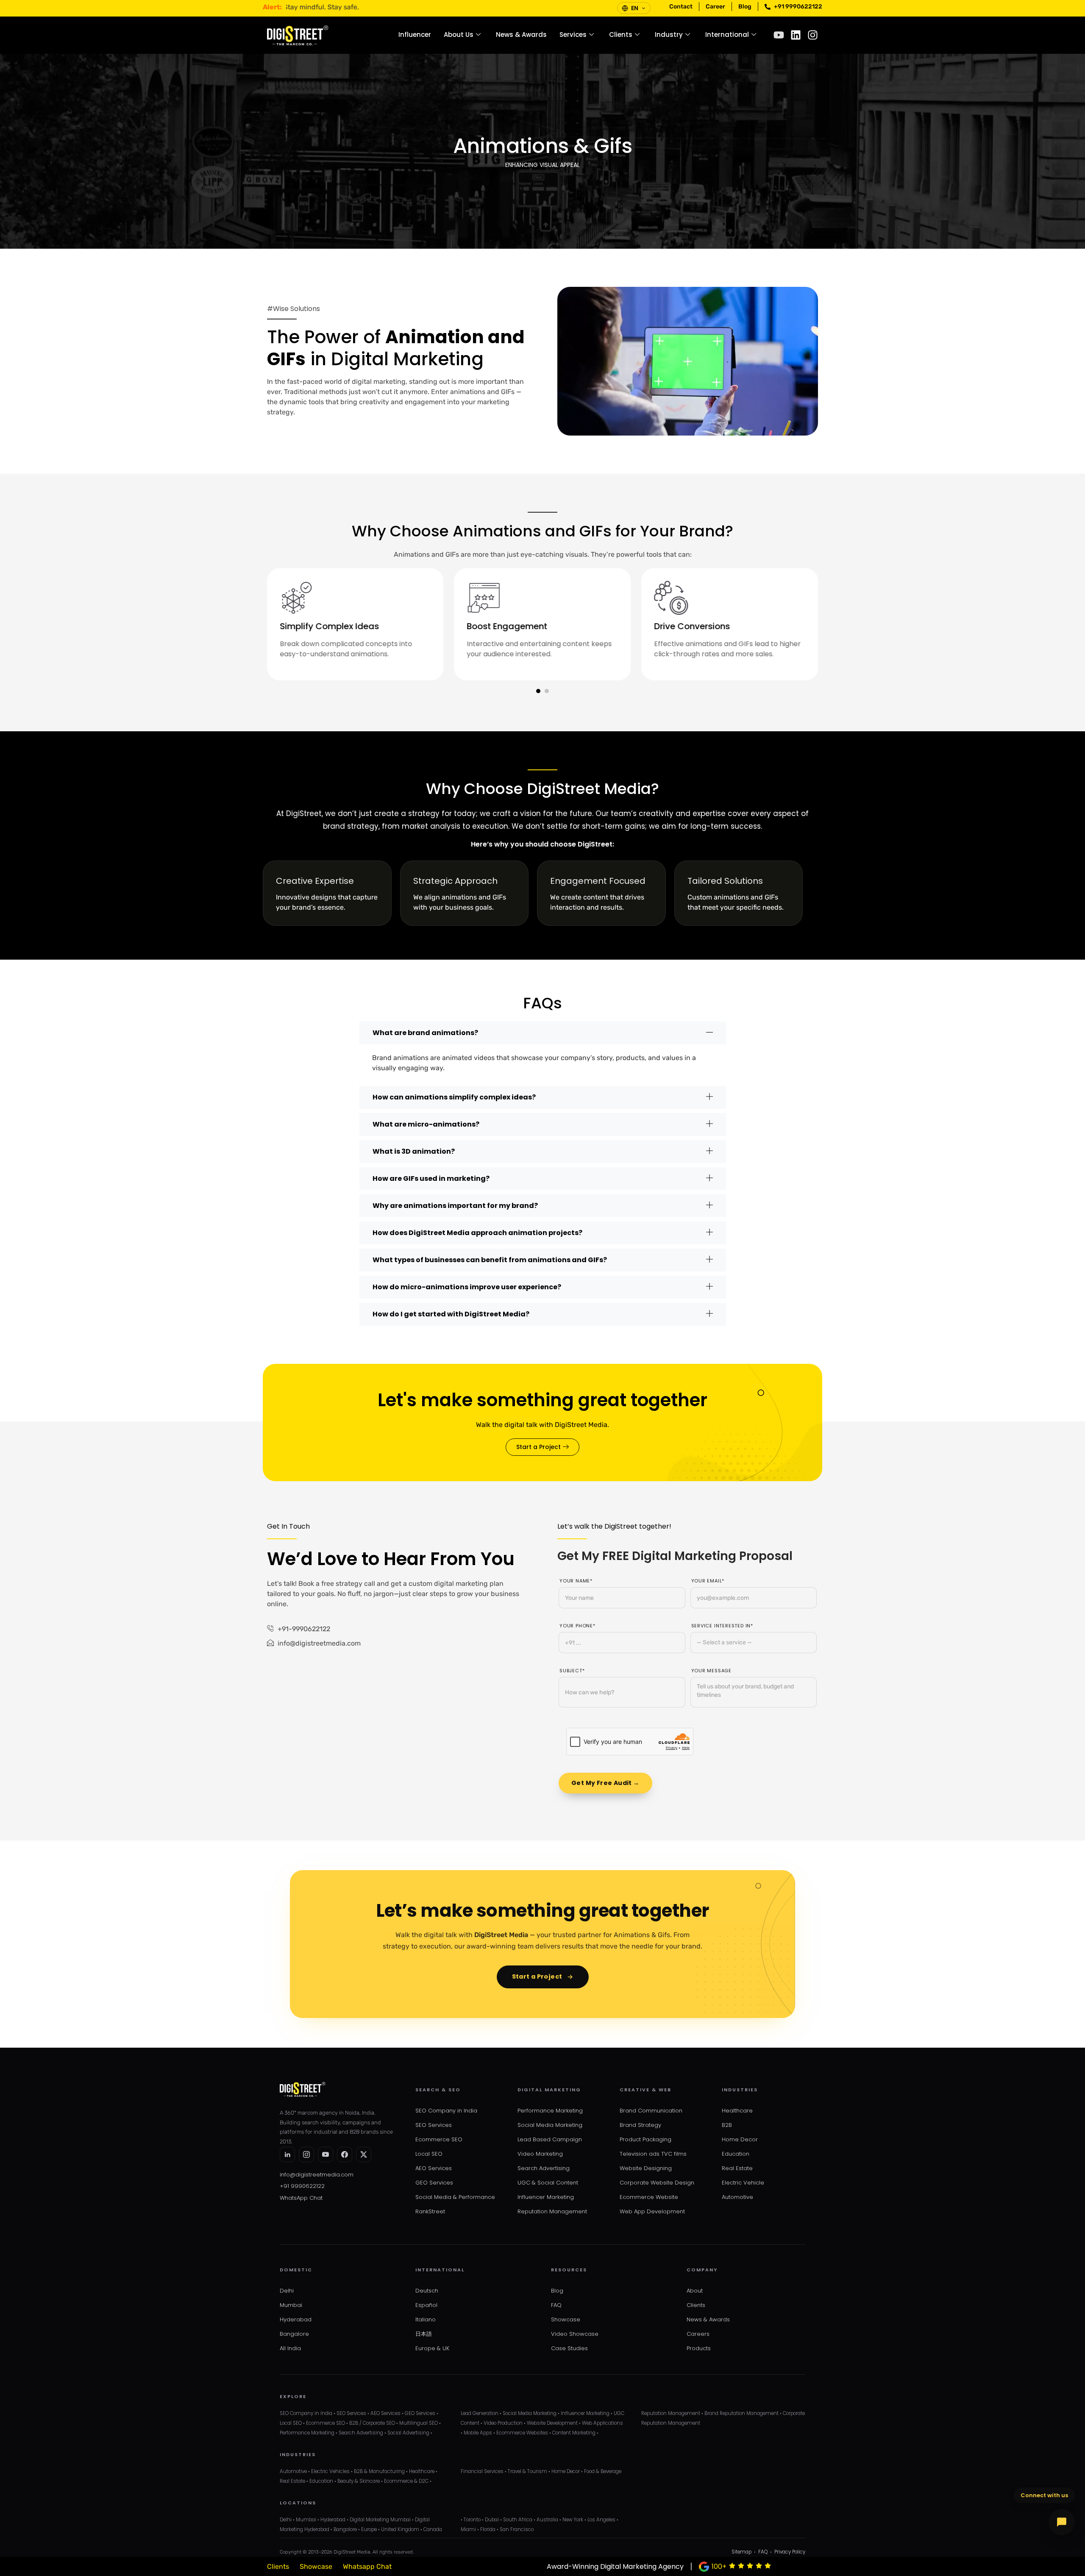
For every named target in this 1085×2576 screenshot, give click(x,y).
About (695, 2291)
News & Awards (521, 35)
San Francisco (517, 2529)
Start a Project (537, 1976)
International (727, 35)
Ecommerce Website (649, 2197)
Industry (669, 35)
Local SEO (429, 2154)
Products (699, 2348)
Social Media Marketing (550, 2125)
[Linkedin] (796, 35)
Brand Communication (651, 2111)
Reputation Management (552, 2211)
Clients (621, 35)
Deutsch (427, 2291)
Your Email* (708, 1581)
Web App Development (652, 2211)
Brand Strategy (640, 2125)
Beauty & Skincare (359, 2481)
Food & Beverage (603, 2471)
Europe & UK (432, 2348)
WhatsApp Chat (301, 2198)
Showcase (566, 2319)
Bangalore (294, 2334)
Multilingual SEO (419, 2423)
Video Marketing (540, 2154)
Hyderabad (296, 2319)
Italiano (426, 2319)
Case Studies (569, 2348)
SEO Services (434, 2125)
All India (290, 2348)
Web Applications (602, 2423)
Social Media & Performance (455, 2197)
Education (736, 2154)
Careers (698, 2334)
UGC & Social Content (548, 2183)
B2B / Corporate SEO (372, 2423)
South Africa (518, 2520)
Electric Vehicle (743, 2183)
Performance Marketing (550, 2111)
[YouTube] (325, 2154)
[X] (364, 2154)
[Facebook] (345, 2154)
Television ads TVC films (653, 2154)
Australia (547, 2520)
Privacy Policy (790, 2552)
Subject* (572, 1671)
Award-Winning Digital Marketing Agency (615, 2566)
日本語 (424, 2334)
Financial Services (482, 2471)
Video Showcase (575, 2334)
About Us (459, 35)
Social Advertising (408, 2433)
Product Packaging (645, 2139)
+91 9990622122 (302, 2186)
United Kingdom (400, 2529)
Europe (369, 2529)
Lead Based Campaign (550, 2139)
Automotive (737, 2197)
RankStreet (430, 2211)
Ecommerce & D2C (406, 2481)
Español (426, 2305)
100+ (719, 2566)
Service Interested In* (722, 1626)
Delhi (287, 2291)
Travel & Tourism (527, 2471)
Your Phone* (577, 1626)
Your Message (712, 1671)
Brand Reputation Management (741, 2413)
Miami (468, 2529)
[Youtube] (779, 35)
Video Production (503, 2423)
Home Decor (740, 2139)
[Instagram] (813, 35)
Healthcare (737, 2111)
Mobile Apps (478, 2433)
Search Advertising (544, 2168)
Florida (488, 2529)
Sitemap (741, 2552)
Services (573, 35)
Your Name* (576, 1581)
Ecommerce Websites (522, 2433)
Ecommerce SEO (439, 2139)
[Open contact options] (1062, 2522)
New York (573, 2520)
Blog (557, 2291)
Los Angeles (601, 2520)
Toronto (472, 2520)
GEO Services (434, 2183)
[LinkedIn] (287, 2154)
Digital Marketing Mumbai (380, 2520)
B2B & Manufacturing (379, 2471)
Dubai (492, 2520)
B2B (727, 2125)
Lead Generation (480, 2413)
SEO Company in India (446, 2111)
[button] (538, 691)
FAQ (556, 2305)
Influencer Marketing (546, 2197)
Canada (433, 2529)
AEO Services (434, 2168)
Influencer (415, 35)
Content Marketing (574, 2433)
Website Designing (646, 2168)
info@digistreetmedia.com (317, 2175)
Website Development (552, 2423)
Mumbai (291, 2305)
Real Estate (737, 2168)
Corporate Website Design (657, 2183)
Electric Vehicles (330, 2471)
